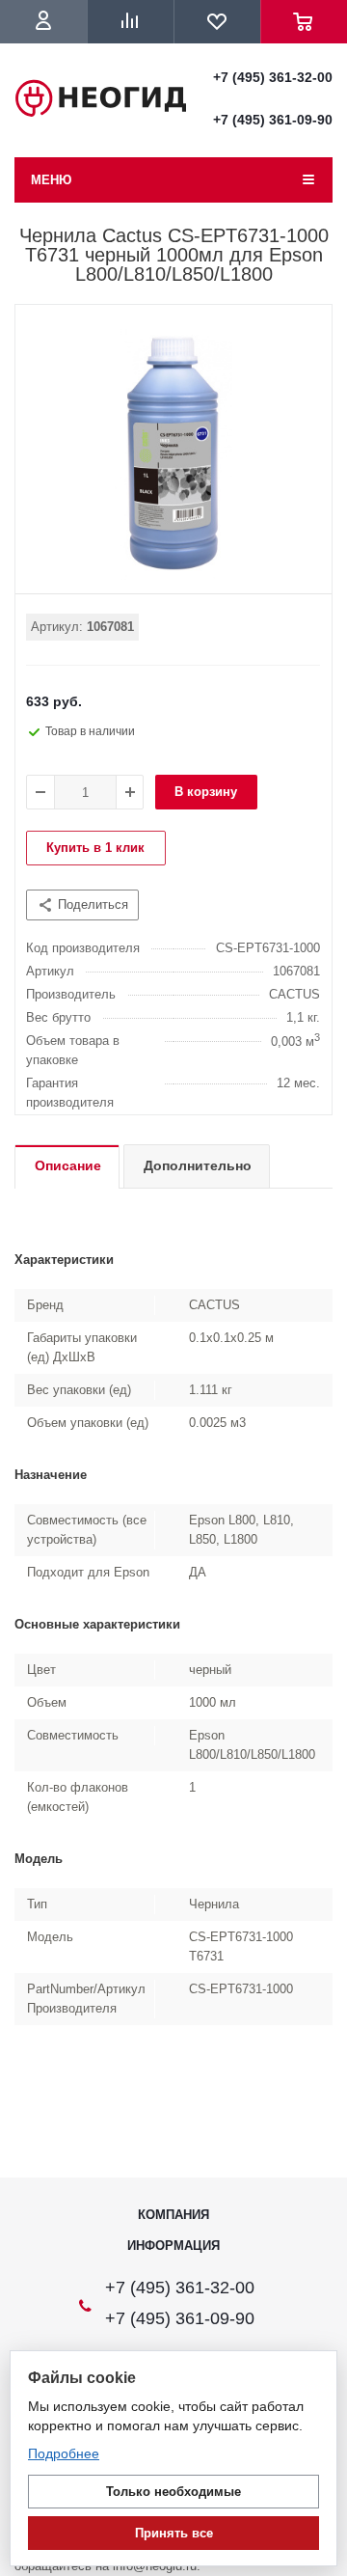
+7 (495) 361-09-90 (273, 120)
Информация (173, 2246)
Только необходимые (173, 2492)
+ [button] (130, 792)
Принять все (174, 2533)
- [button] (40, 792)
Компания (173, 2215)
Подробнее (64, 2453)
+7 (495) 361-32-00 (273, 77)
